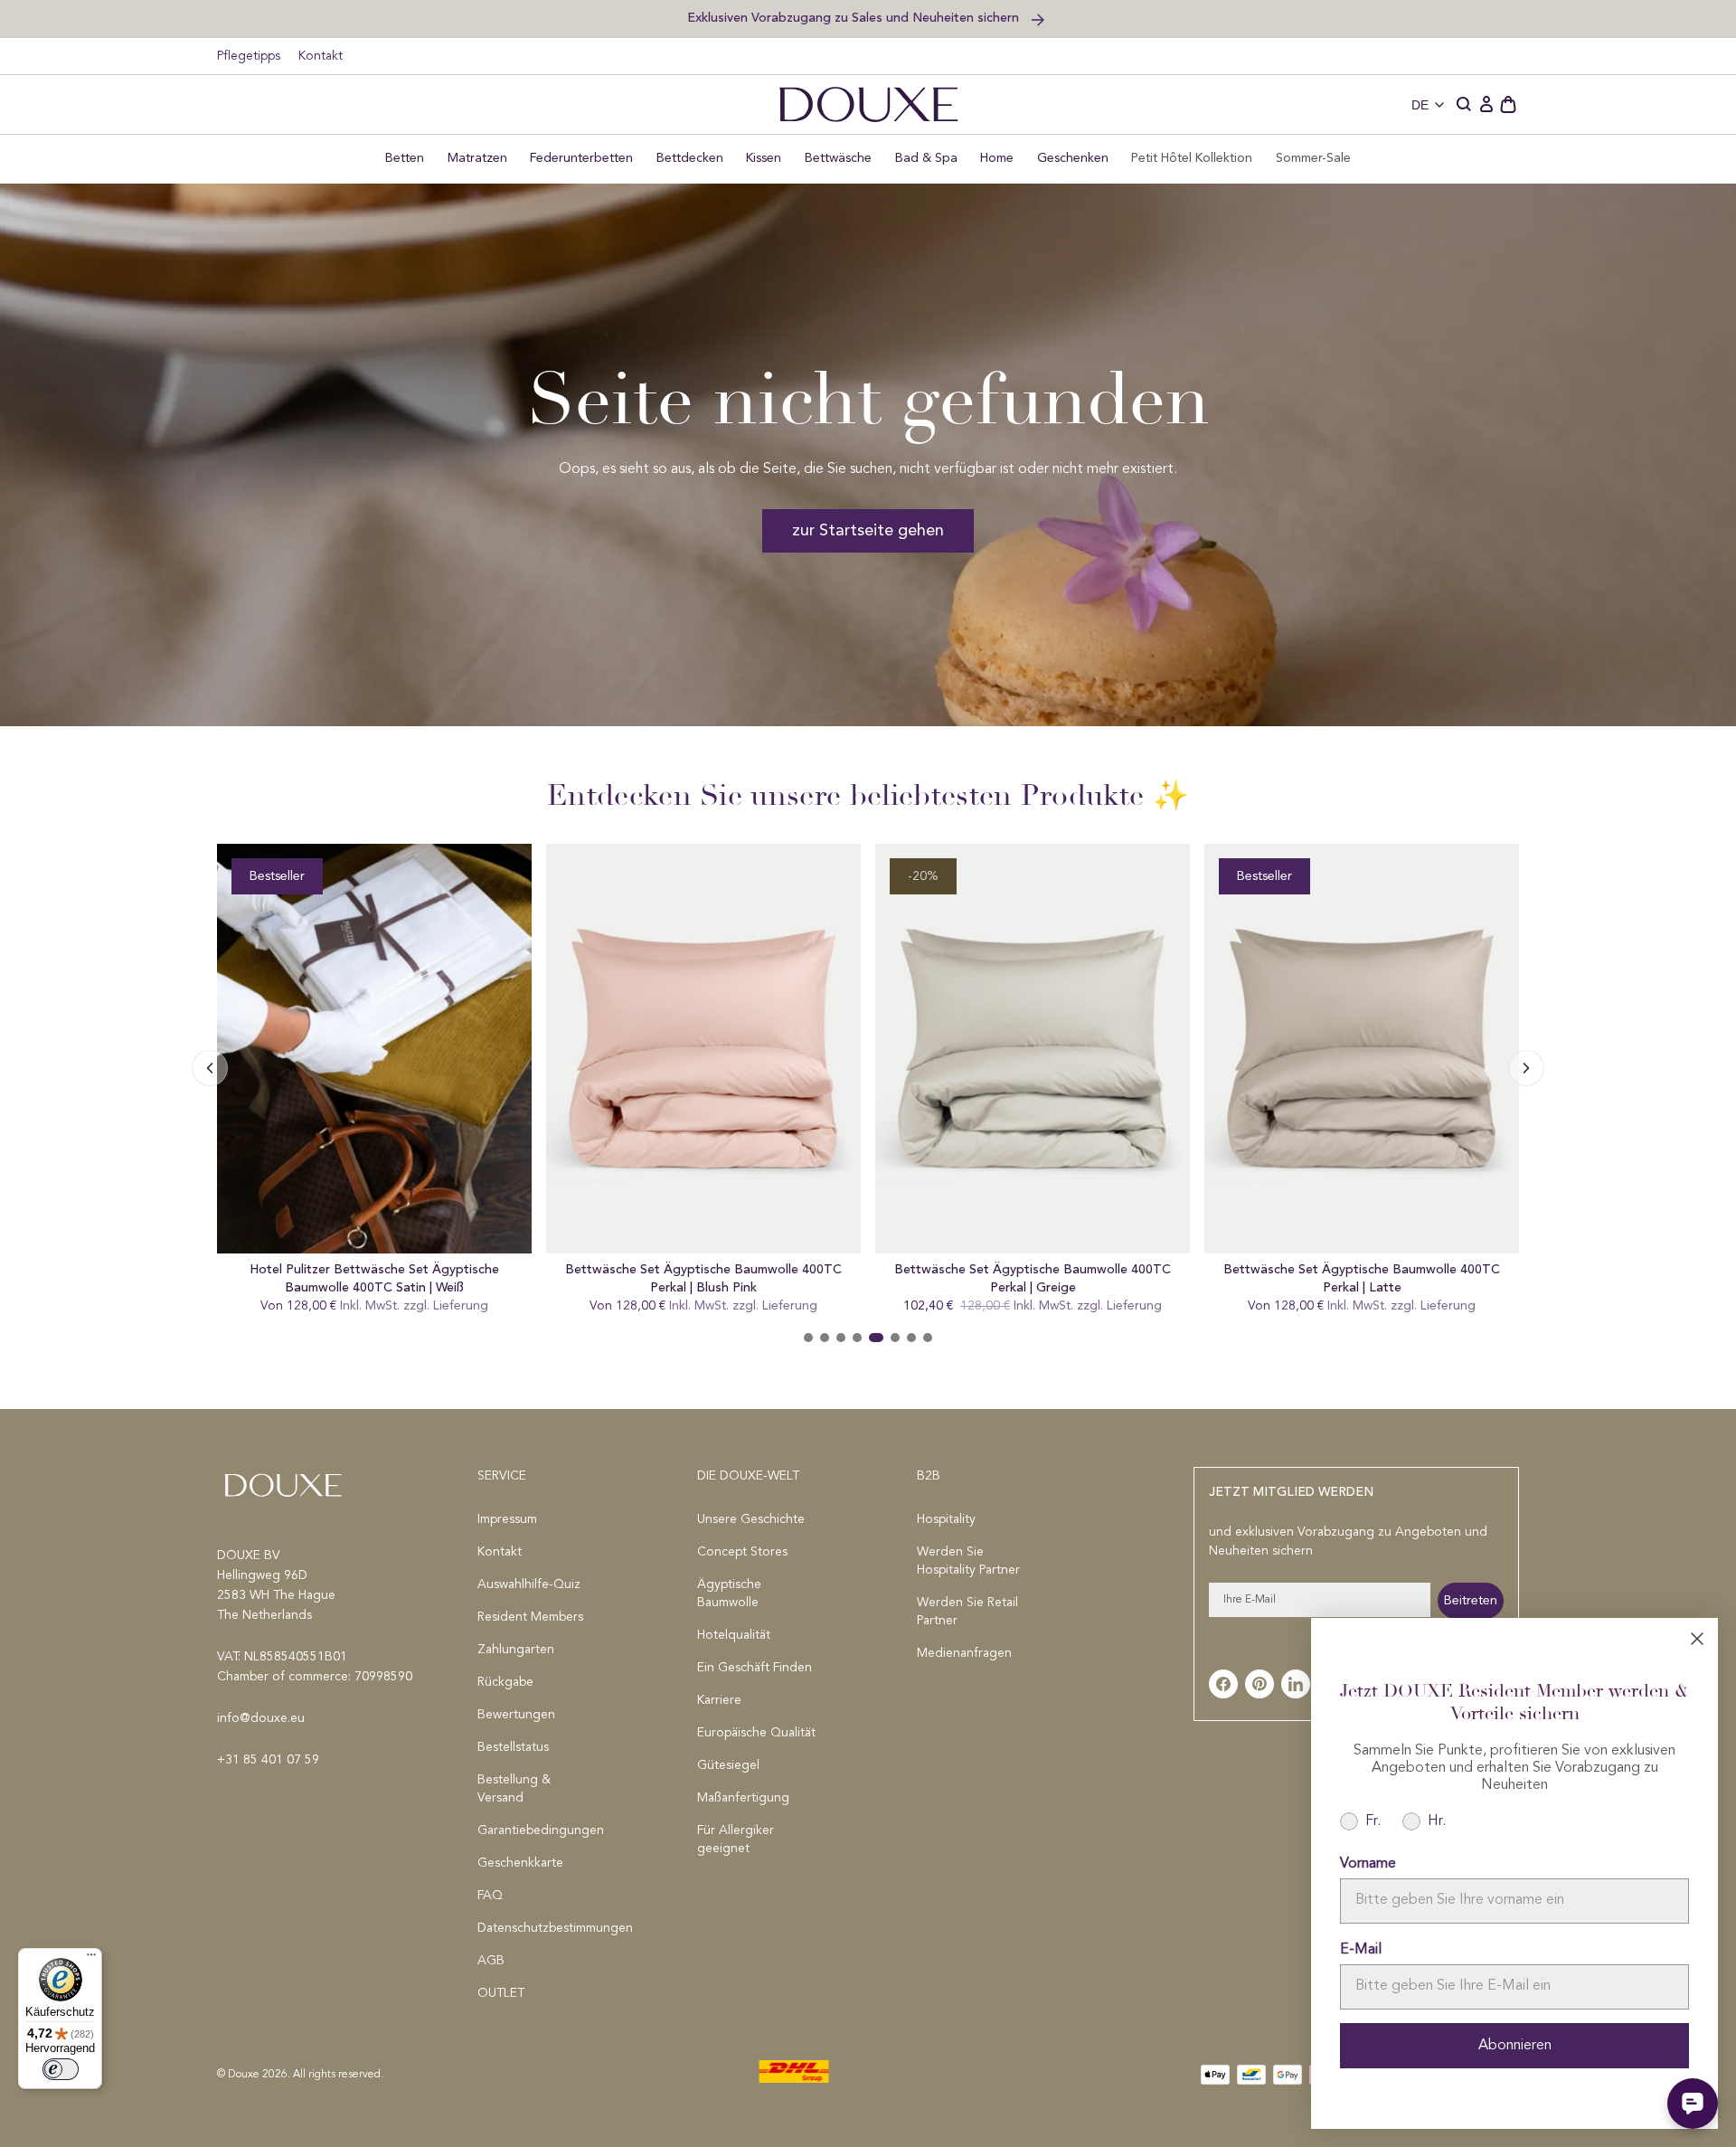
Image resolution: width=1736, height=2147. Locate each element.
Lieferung (461, 1306)
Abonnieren (1515, 2046)
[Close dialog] (1697, 1639)
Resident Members (530, 1617)
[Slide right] (210, 1068)
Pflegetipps (249, 56)
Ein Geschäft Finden (755, 1668)
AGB (491, 1961)
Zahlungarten (516, 1650)
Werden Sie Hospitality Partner (968, 1561)
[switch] (61, 2069)
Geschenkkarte (520, 1863)
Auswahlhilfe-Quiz (529, 1584)
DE (1420, 105)
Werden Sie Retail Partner (967, 1612)
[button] (1465, 105)
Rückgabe (505, 1682)
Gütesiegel (728, 1765)
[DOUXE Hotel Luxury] (868, 104)
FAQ (490, 1896)
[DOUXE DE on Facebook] (1223, 1684)
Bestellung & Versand (514, 1789)
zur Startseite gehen (868, 531)
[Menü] (91, 1959)
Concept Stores (742, 1552)
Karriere (719, 1700)
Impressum (507, 1519)
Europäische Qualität (756, 1733)
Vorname (1368, 1864)
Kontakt (321, 56)
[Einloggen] (1486, 105)
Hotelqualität (734, 1635)
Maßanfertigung (743, 1798)
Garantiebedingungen (538, 1830)
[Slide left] (1526, 1068)
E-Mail (1361, 1950)
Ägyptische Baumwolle (729, 1594)
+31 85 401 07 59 (268, 1760)
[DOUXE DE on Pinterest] (1260, 1684)
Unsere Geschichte (751, 1519)
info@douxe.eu (261, 1718)
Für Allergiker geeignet (736, 1840)
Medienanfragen (964, 1653)
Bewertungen (516, 1715)
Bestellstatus (513, 1747)
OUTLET (501, 1993)
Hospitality (946, 1519)
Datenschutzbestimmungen (538, 1928)
